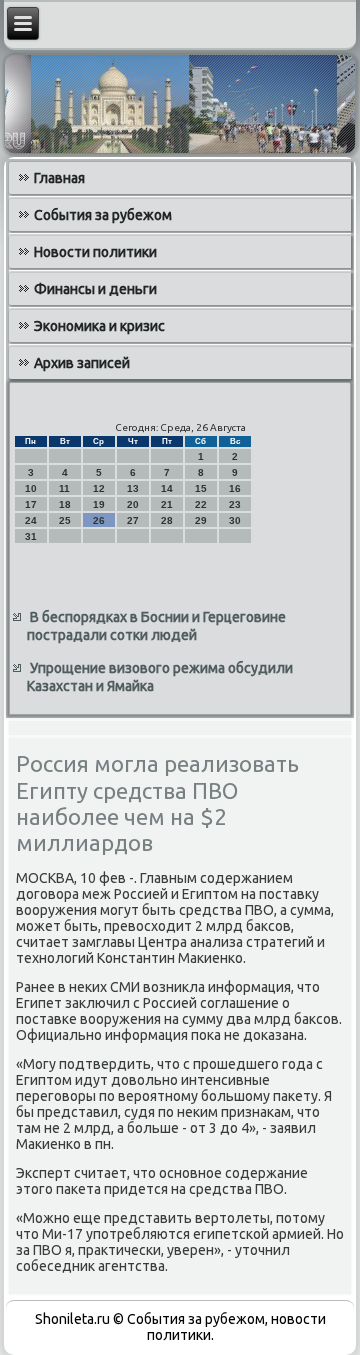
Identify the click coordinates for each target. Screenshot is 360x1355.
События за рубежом (103, 215)
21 (167, 504)
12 (99, 488)
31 (31, 536)
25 (65, 520)
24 (31, 520)
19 (99, 504)
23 (235, 504)
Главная (59, 178)
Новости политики (95, 252)
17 (31, 504)
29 (201, 520)
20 (133, 504)
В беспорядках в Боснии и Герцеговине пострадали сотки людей (156, 626)
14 (167, 488)
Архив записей (82, 363)
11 (64, 488)
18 (65, 504)
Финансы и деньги (95, 289)
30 (235, 520)
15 (201, 488)
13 (133, 488)
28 (167, 520)
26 (99, 520)
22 (201, 504)
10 (31, 488)
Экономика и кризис (99, 326)
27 (133, 520)
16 (235, 488)
